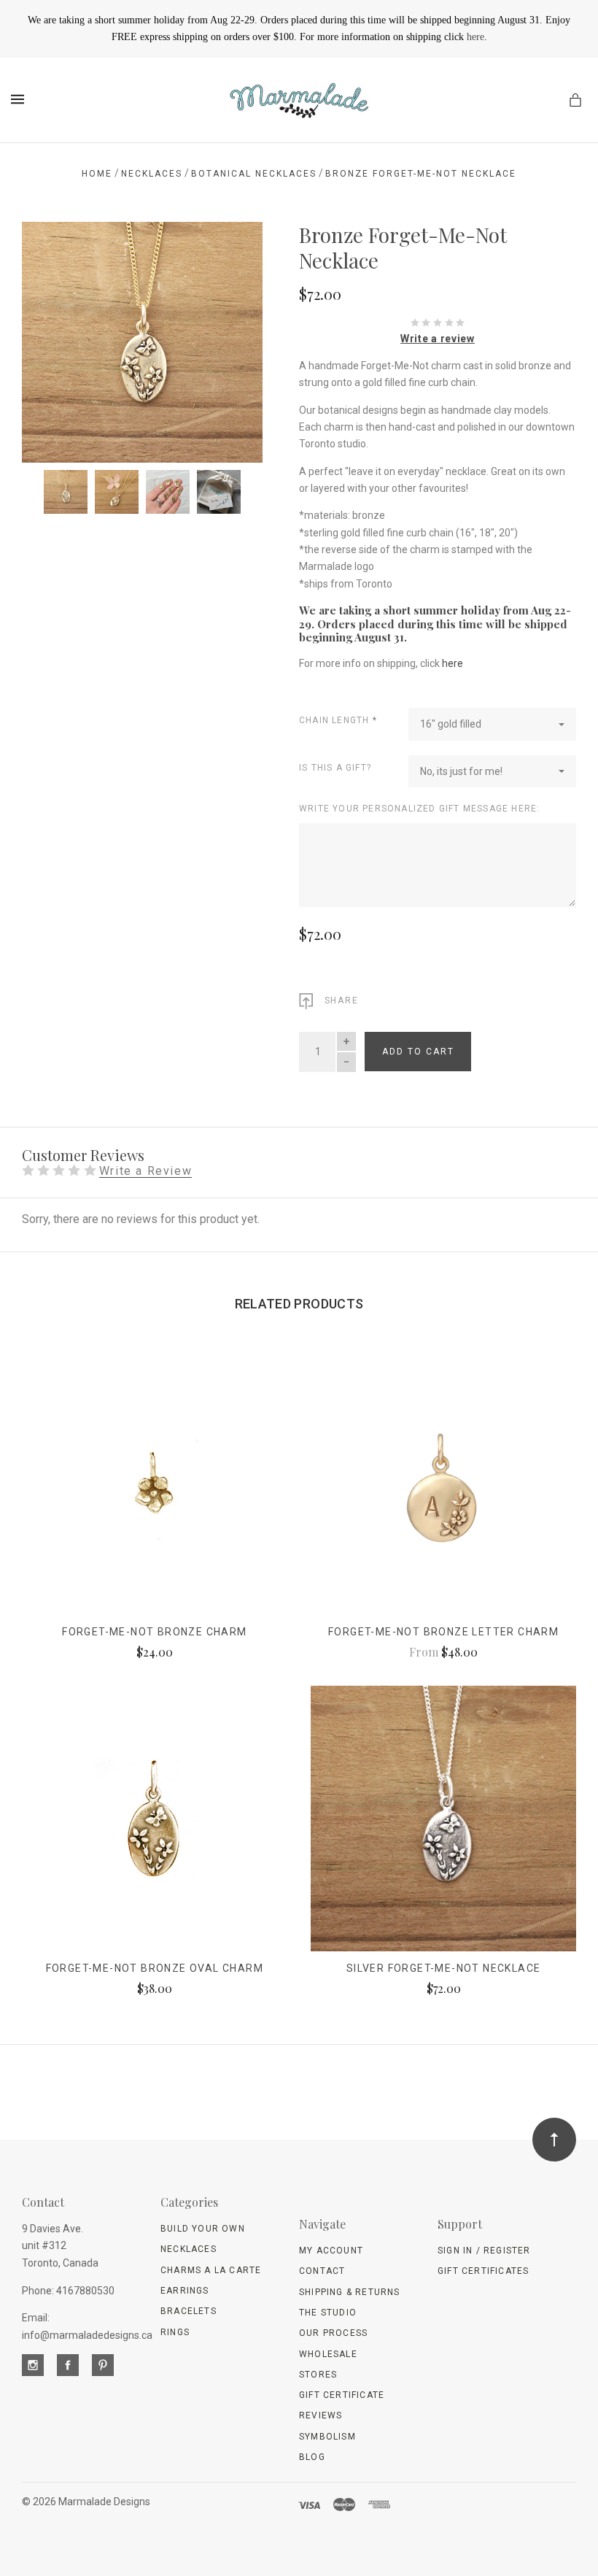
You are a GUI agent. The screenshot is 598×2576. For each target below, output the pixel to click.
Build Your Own (203, 2229)
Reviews (321, 2415)
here (475, 37)
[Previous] (49, 249)
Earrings (185, 2291)
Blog (312, 2457)
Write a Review (145, 1172)
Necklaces (189, 2249)
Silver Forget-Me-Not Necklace (444, 1968)
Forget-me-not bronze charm (154, 1632)
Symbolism (327, 2437)
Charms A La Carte (211, 2270)
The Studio (328, 2313)
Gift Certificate (342, 2395)
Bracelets (189, 2311)
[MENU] (20, 99)
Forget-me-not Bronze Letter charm (443, 1632)
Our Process (333, 2333)
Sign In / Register (484, 2251)
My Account (331, 2251)
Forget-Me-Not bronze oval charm (155, 1968)
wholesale (328, 2354)
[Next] (236, 249)
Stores (318, 2375)
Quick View (154, 1493)
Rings (175, 2332)
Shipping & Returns (350, 2292)
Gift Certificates (483, 2271)
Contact (322, 2271)
